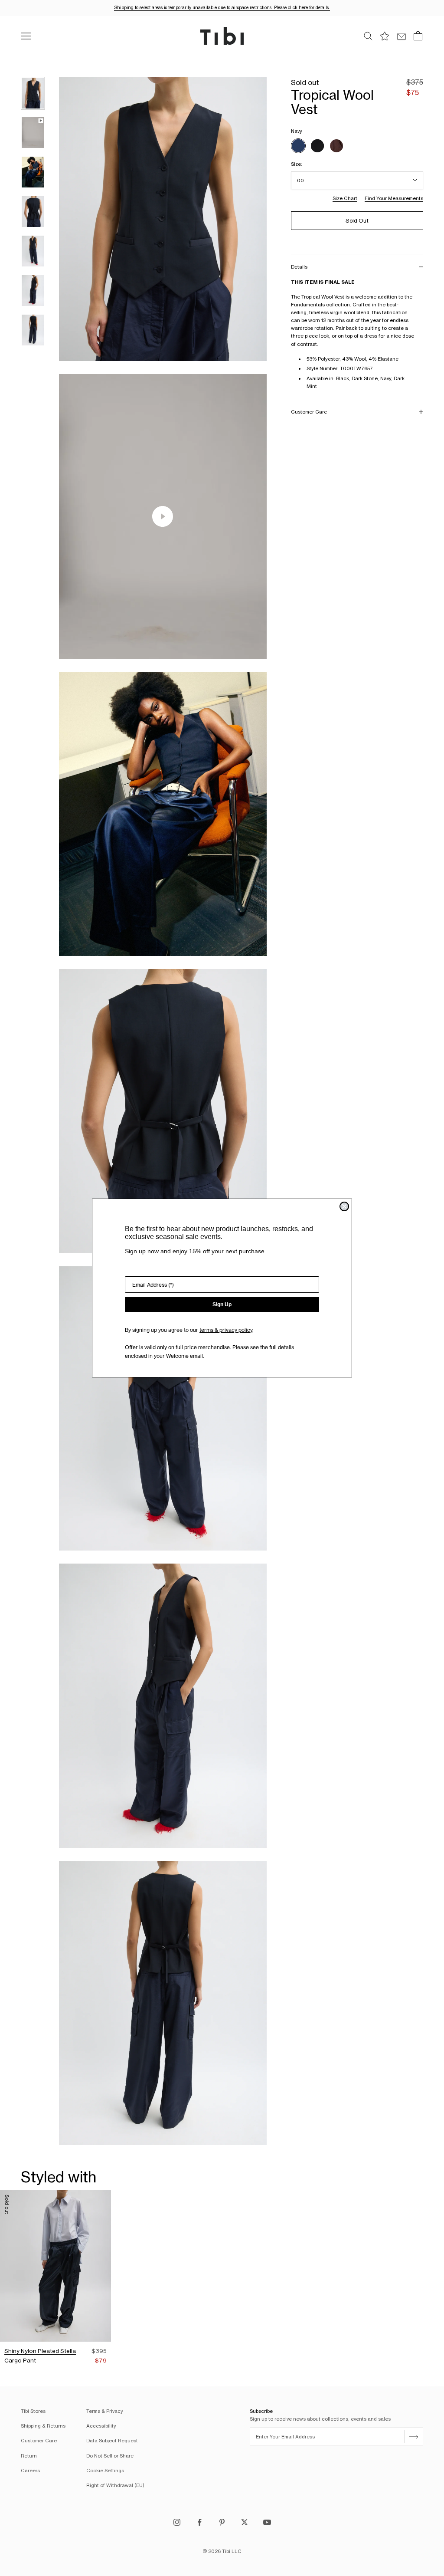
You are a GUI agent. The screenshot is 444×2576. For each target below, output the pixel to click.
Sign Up (222, 1304)
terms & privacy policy (226, 1330)
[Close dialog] (344, 1206)
